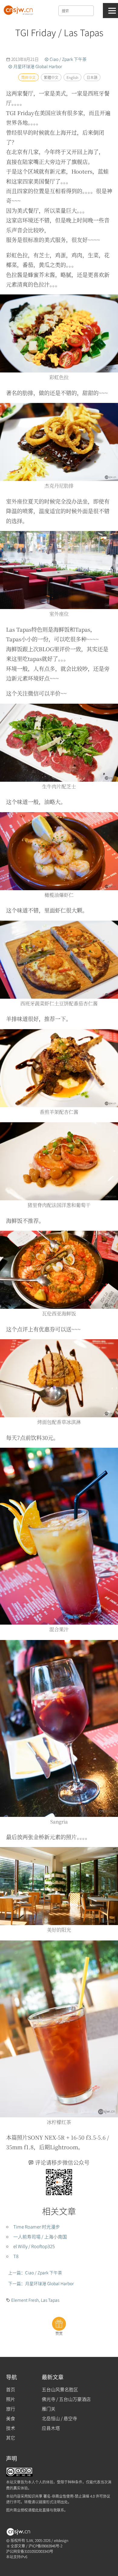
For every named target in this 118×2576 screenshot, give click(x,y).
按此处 (37, 2510)
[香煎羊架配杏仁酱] (59, 1067)
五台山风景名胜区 (60, 2389)
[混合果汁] (59, 1535)
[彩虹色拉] (59, 333)
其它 (11, 2438)
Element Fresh (25, 2300)
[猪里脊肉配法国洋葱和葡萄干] (59, 1161)
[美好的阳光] (59, 1885)
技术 (11, 2428)
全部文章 (17, 2546)
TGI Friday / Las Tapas (59, 32)
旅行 (11, 2409)
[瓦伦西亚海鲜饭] (59, 1269)
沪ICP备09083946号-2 (45, 2546)
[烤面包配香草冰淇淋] (59, 1378)
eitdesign (61, 2540)
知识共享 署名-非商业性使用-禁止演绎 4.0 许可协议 (69, 2496)
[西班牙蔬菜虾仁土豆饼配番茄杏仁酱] (59, 959)
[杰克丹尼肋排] (59, 441)
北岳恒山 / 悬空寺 (59, 2418)
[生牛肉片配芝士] (59, 742)
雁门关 (49, 2409)
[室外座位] (59, 569)
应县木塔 (51, 2428)
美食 (11, 2418)
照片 (11, 2399)
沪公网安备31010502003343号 (30, 2551)
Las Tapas (50, 2300)
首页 (11, 2389)
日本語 (92, 77)
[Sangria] (59, 1727)
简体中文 (28, 77)
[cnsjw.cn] (19, 9)
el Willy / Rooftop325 (34, 2246)
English (72, 77)
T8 (16, 2256)
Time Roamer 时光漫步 (37, 2227)
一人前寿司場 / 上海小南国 (40, 2237)
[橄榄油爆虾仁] (59, 850)
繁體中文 (51, 77)
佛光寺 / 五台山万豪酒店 (66, 2399)
